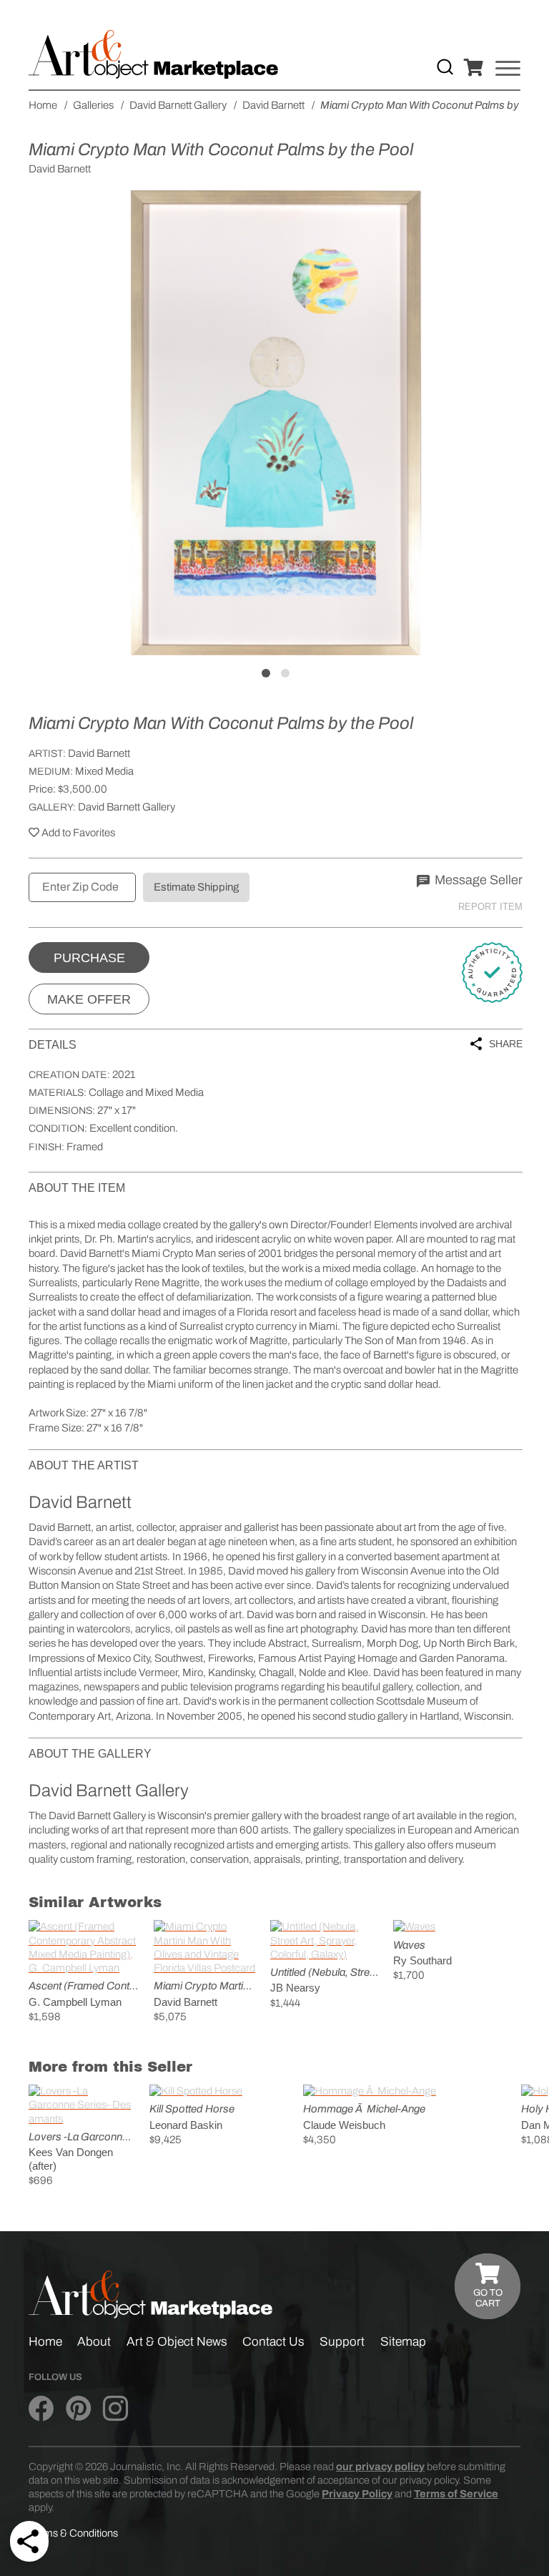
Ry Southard (422, 1960)
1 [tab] (266, 673)
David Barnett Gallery (127, 807)
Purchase (89, 958)
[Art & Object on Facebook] (41, 2409)
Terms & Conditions (73, 2533)
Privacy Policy (357, 2494)
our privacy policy (380, 2467)
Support (342, 2342)
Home (45, 2342)
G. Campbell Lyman (75, 2002)
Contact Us (273, 2342)
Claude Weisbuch (344, 2125)
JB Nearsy (295, 1988)
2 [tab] (285, 673)
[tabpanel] (276, 423)
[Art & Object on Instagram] (115, 2409)
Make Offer (89, 999)
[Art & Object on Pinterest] (78, 2409)
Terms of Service (456, 2494)
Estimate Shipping (196, 887)
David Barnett (99, 753)
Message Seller (477, 880)
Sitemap (403, 2342)
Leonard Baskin (186, 2125)
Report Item (490, 907)
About (94, 2342)
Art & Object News (177, 2342)
